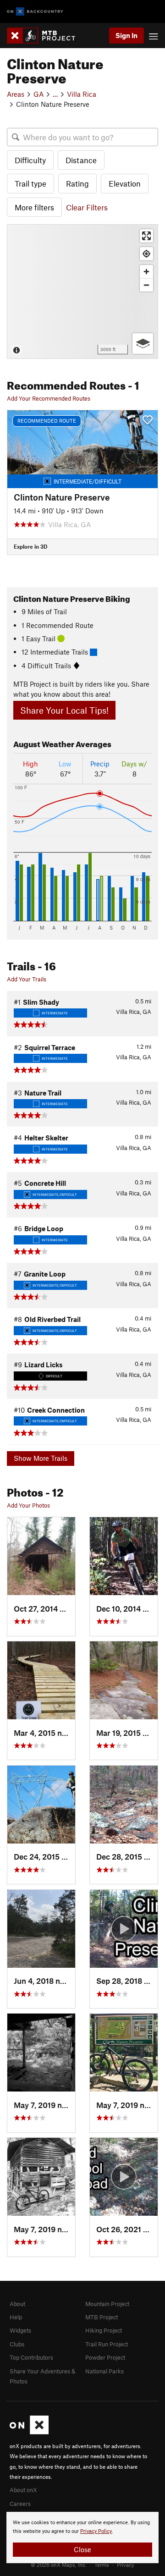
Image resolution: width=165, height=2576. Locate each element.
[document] (82, 2537)
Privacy (126, 2565)
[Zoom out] (146, 285)
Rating (77, 183)
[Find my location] (146, 254)
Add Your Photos (28, 1505)
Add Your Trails (27, 979)
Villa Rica (82, 94)
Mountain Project (107, 2304)
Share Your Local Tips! (64, 710)
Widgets (20, 2330)
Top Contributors (31, 2357)
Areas (16, 94)
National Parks (104, 2371)
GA (38, 94)
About (17, 2304)
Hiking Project (104, 2330)
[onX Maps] (29, 2432)
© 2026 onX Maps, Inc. (59, 2565)
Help (16, 2317)
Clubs (17, 2344)
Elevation (125, 183)
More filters (34, 207)
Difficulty (30, 160)
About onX (23, 2490)
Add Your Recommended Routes (49, 398)
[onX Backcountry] (35, 12)
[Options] (143, 344)
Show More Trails (41, 1458)
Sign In (126, 35)
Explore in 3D (30, 546)
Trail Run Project (107, 2344)
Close (82, 2549)
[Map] (82, 292)
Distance (81, 160)
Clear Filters (87, 207)
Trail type (30, 183)
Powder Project (105, 2357)
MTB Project (102, 2317)
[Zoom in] (146, 272)
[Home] (46, 36)
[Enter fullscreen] (146, 236)
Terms (102, 2565)
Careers (20, 2504)
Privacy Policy (96, 2531)
